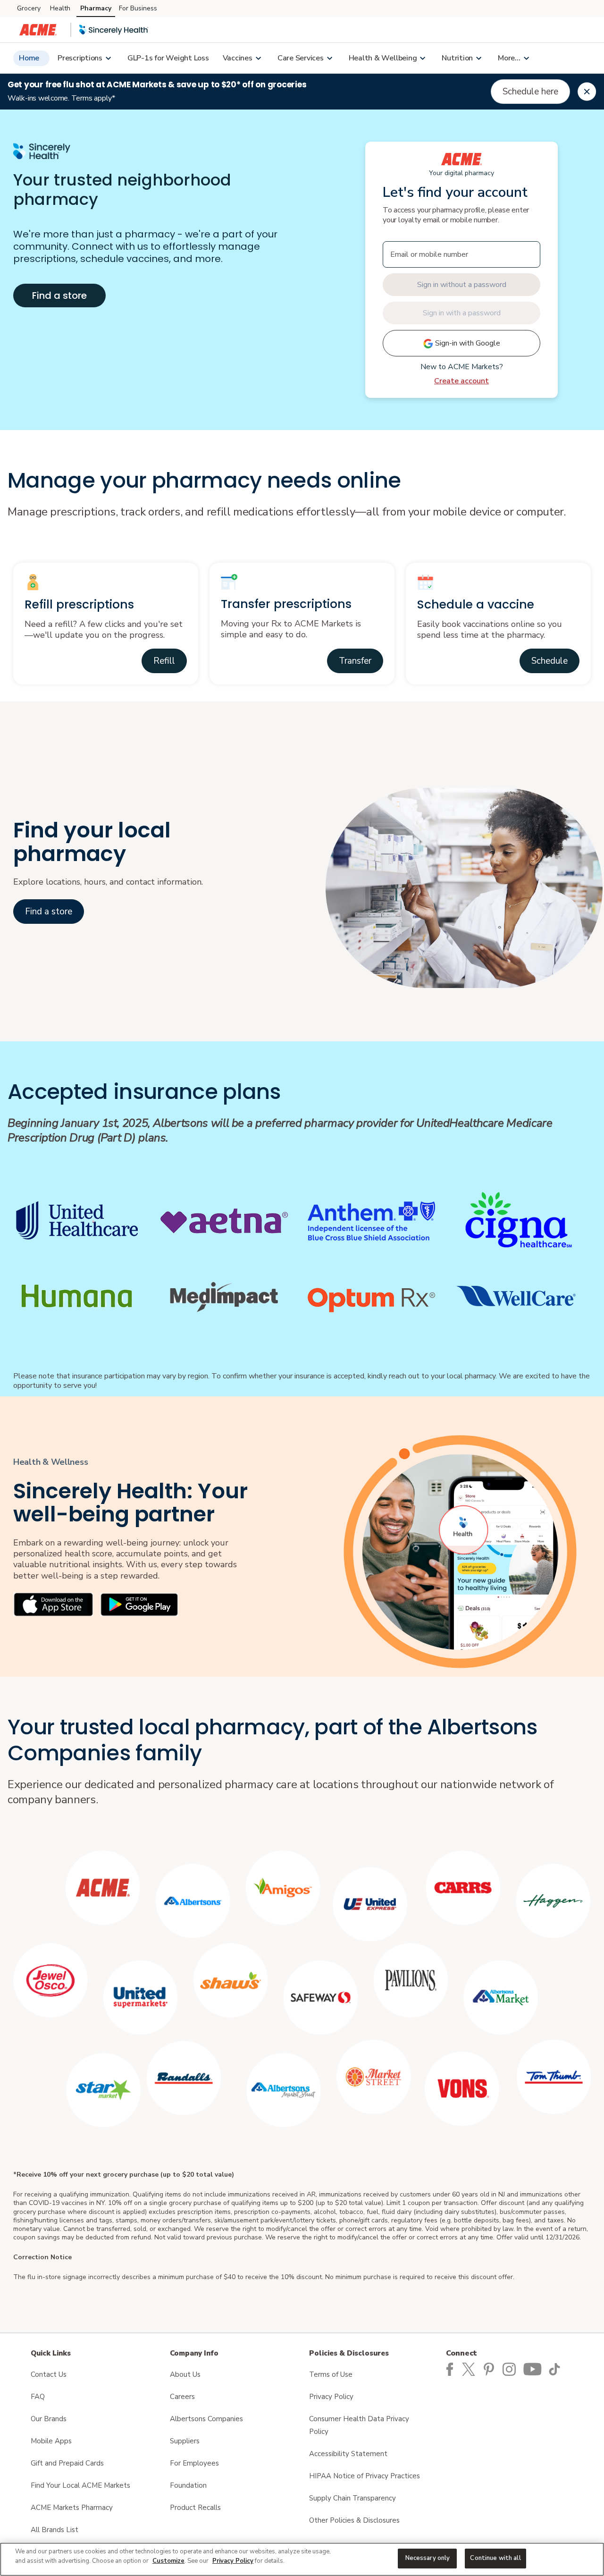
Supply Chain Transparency (352, 2498)
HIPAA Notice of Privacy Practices (365, 2476)
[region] (302, 2559)
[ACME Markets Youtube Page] (533, 2369)
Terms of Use (331, 2374)
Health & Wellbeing (383, 58)
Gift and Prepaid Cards (67, 2463)
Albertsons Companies (206, 2419)
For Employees (194, 2463)
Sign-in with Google (467, 343)
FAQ (38, 2397)
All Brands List (55, 2530)
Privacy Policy (331, 2397)
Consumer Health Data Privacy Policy (359, 2425)
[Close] (587, 92)
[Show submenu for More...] (526, 58)
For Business (138, 8)
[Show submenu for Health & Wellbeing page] (422, 58)
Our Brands (49, 2419)
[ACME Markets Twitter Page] (471, 2369)
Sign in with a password (462, 313)
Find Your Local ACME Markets (80, 2485)
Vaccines (238, 58)
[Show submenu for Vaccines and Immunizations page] (258, 58)
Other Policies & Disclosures (354, 2520)
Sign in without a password (462, 285)
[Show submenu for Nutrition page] (478, 58)
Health (60, 8)
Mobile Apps (51, 2441)
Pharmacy (96, 8)
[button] (164, 661)
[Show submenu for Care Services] (329, 58)
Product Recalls (195, 2508)
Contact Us (49, 2374)
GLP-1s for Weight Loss (168, 58)
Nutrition (457, 58)
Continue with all (495, 2558)
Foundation (188, 2485)
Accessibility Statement (348, 2454)
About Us (185, 2374)
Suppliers (185, 2441)
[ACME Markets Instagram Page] (511, 2369)
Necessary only (428, 2558)
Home (29, 58)
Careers (182, 2397)
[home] (114, 30)
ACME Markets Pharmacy (72, 2508)
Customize (168, 2561)
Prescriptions (80, 58)
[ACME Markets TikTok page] (556, 2369)
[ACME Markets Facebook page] (450, 2369)
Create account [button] (461, 381)
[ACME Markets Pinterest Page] (491, 2369)
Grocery (29, 8)
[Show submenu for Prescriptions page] (108, 58)
